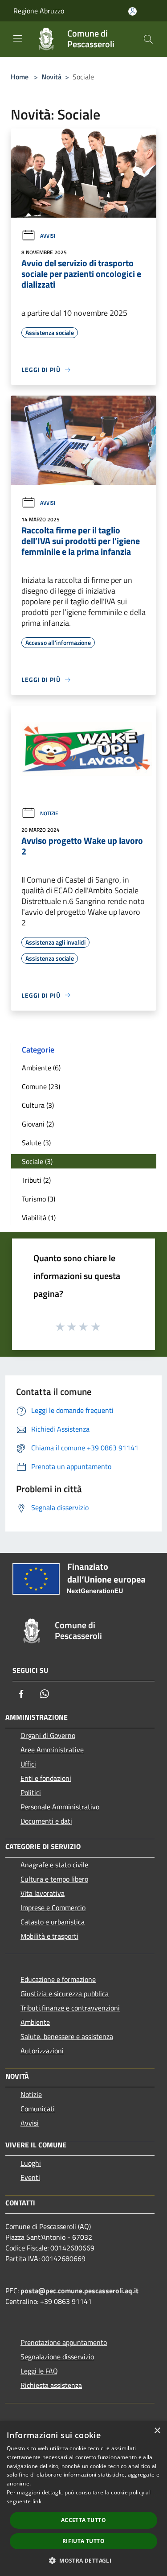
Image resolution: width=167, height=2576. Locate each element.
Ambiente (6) (41, 1068)
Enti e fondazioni (46, 1778)
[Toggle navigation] (18, 38)
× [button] (157, 2431)
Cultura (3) (38, 1105)
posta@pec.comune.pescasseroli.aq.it (79, 2291)
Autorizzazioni (42, 2051)
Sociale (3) (37, 1161)
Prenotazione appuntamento (64, 2342)
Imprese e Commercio (53, 1907)
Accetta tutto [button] (83, 2520)
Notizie (49, 813)
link (37, 2501)
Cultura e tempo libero (54, 1879)
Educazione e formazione (58, 1979)
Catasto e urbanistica (53, 1922)
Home (20, 77)
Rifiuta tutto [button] (83, 2541)
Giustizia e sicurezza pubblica (65, 1994)
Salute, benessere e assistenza (67, 2036)
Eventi (30, 2177)
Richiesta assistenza (51, 2385)
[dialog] (83, 2499)
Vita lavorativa (43, 1893)
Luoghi (31, 2163)
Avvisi (48, 236)
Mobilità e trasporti (49, 1936)
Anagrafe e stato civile (54, 1865)
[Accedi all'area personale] (132, 11)
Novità (51, 77)
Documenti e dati (46, 1821)
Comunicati (38, 2109)
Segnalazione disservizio (57, 2357)
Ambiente (35, 2022)
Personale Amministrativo (60, 1807)
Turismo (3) (39, 1199)
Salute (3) (36, 1143)
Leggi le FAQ (39, 2371)
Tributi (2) (36, 1180)
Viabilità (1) (39, 1218)
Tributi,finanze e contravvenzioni (70, 2008)
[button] (83, 2560)
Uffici (28, 1764)
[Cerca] (148, 39)
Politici (31, 1792)
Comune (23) (41, 1086)
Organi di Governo (48, 1735)
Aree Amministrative (52, 1750)
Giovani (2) (38, 1124)
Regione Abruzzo (39, 11)
